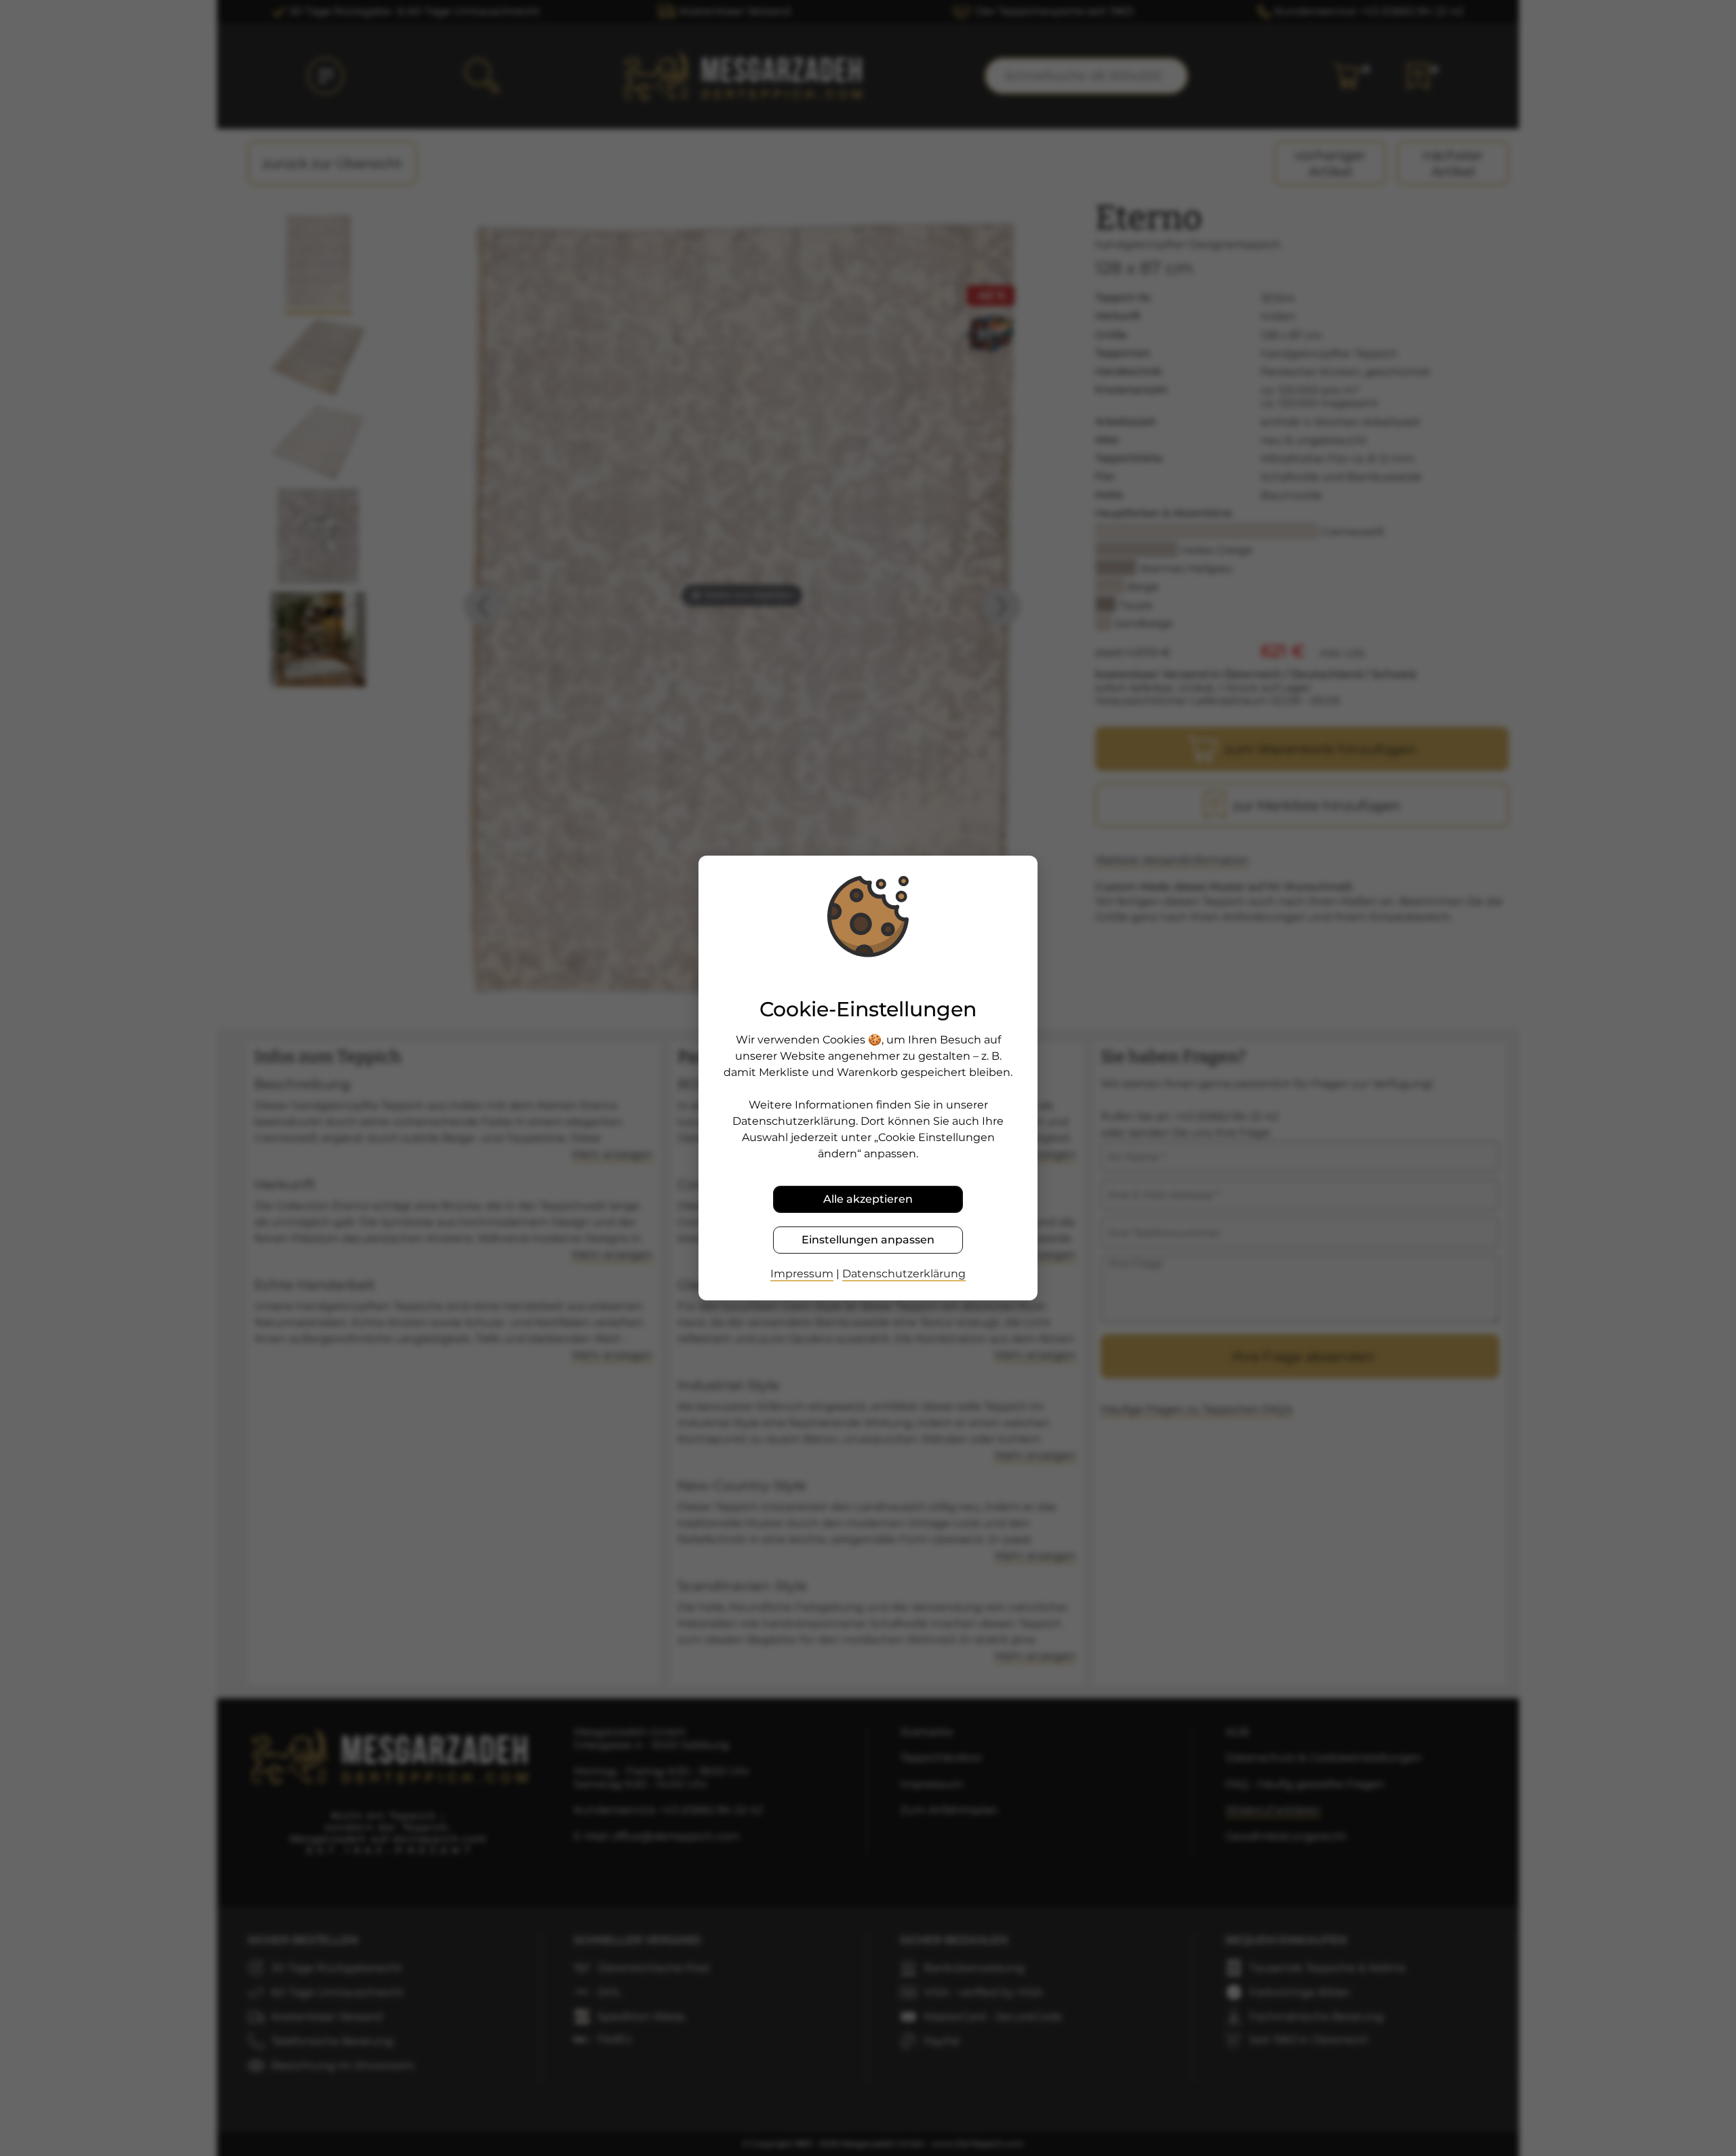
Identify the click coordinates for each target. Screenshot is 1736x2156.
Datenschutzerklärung (904, 1274)
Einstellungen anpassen (868, 1240)
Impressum (802, 1274)
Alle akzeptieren (868, 1199)
